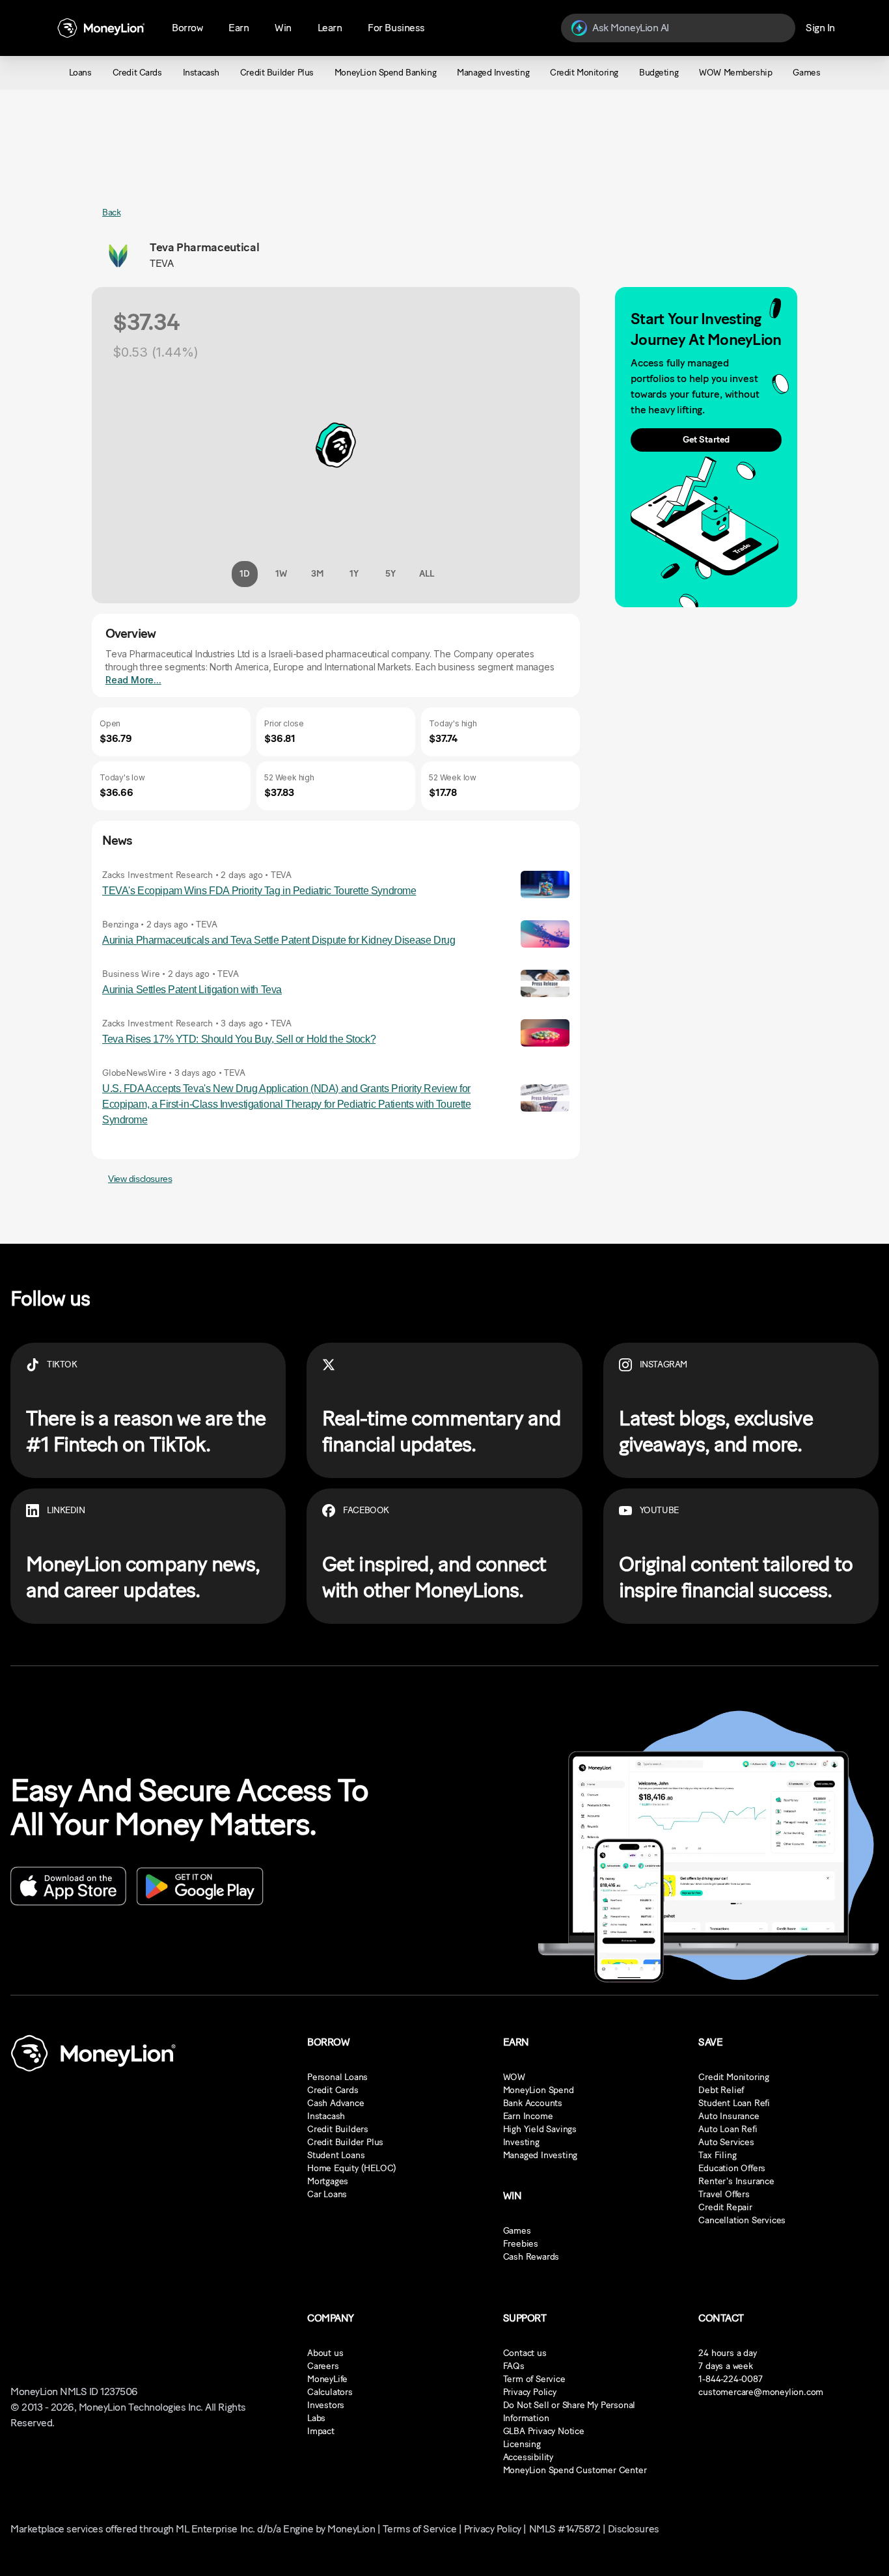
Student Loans (336, 2155)
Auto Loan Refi (728, 2129)
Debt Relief (721, 2090)
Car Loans (327, 2194)
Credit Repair (725, 2207)
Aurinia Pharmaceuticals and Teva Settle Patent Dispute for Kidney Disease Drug (279, 940)
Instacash (326, 2116)
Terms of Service (419, 2529)
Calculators (330, 2392)
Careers (323, 2366)
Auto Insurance (729, 2116)
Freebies (521, 2244)
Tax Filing (717, 2155)
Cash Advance (336, 2103)
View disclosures (140, 1179)
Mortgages (328, 2181)
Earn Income (528, 2116)
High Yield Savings (540, 2129)
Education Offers (732, 2168)
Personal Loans (337, 2077)
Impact (321, 2431)
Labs (316, 2418)
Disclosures (634, 2529)
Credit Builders (338, 2129)
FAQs (514, 2366)
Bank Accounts (533, 2103)
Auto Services (726, 2142)
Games (517, 2231)
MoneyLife (327, 2379)
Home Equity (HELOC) (352, 2168)
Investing (521, 2142)
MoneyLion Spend (539, 2090)
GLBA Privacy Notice (544, 2431)
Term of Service (534, 2379)
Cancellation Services (742, 2220)
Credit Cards (333, 2090)
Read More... (133, 680)
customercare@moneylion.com (761, 2392)
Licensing (522, 2444)
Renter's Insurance (736, 2181)
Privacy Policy (530, 2392)
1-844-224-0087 (730, 2379)
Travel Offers (724, 2194)
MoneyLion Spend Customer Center (575, 2470)
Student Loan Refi (734, 2103)
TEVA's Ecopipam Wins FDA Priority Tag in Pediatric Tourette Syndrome (259, 891)
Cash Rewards (531, 2257)
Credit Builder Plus (345, 2142)
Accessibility (528, 2457)
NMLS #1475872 (565, 2529)
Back (111, 212)
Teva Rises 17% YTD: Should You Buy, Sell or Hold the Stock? (239, 1039)
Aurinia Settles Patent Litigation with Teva (192, 990)
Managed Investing (540, 2155)
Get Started (706, 440)
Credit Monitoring (734, 2077)
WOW (514, 2077)
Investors (326, 2405)
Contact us (525, 2353)
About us (325, 2353)
